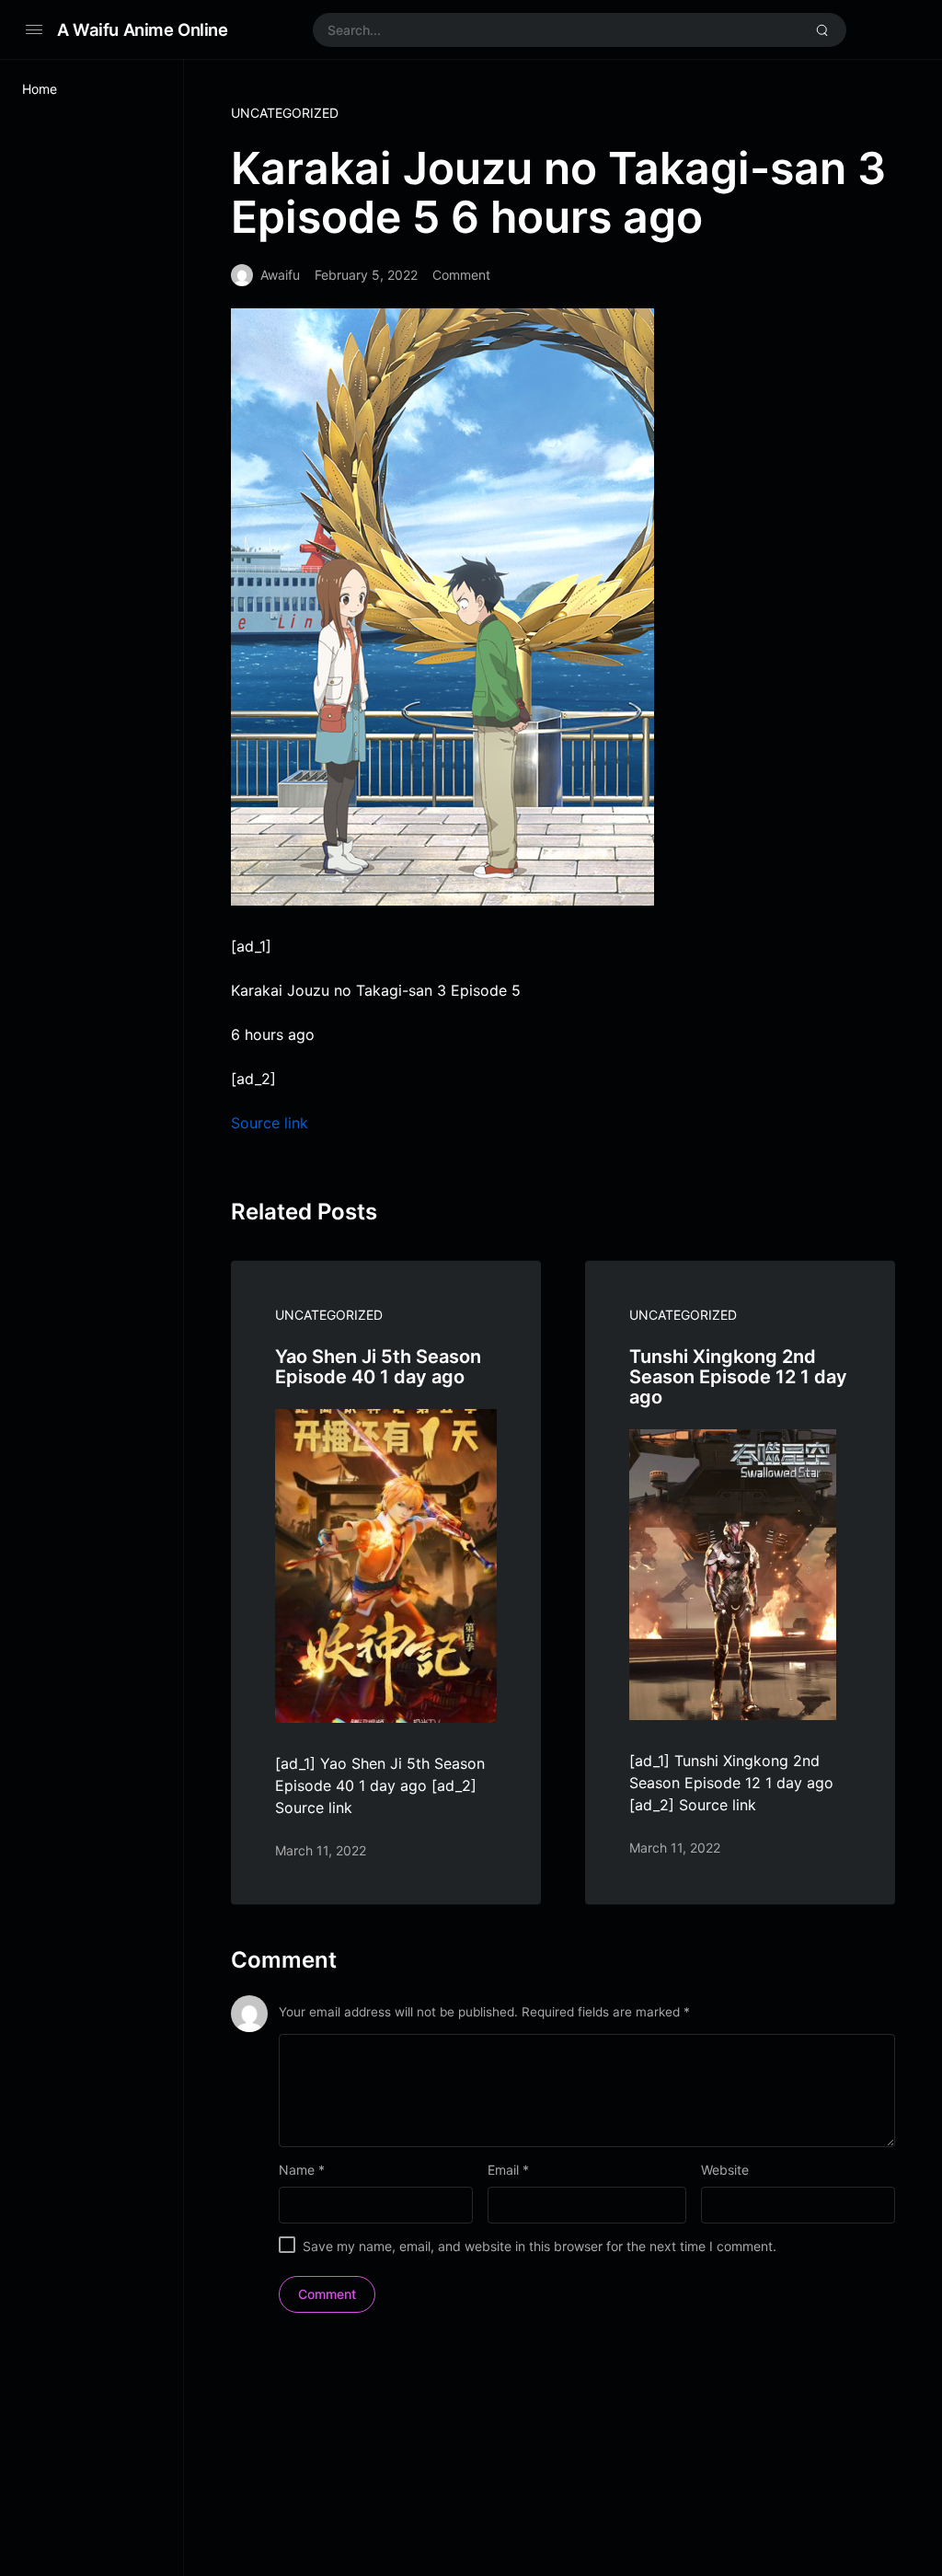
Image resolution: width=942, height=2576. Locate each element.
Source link (270, 1123)
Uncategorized (285, 113)
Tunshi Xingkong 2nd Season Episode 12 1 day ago (738, 1377)
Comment (461, 275)
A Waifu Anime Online (143, 29)
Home (40, 89)
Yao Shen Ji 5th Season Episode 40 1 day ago (378, 1367)
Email (508, 2170)
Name (302, 2170)
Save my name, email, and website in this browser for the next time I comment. (540, 2246)
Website (725, 2170)
